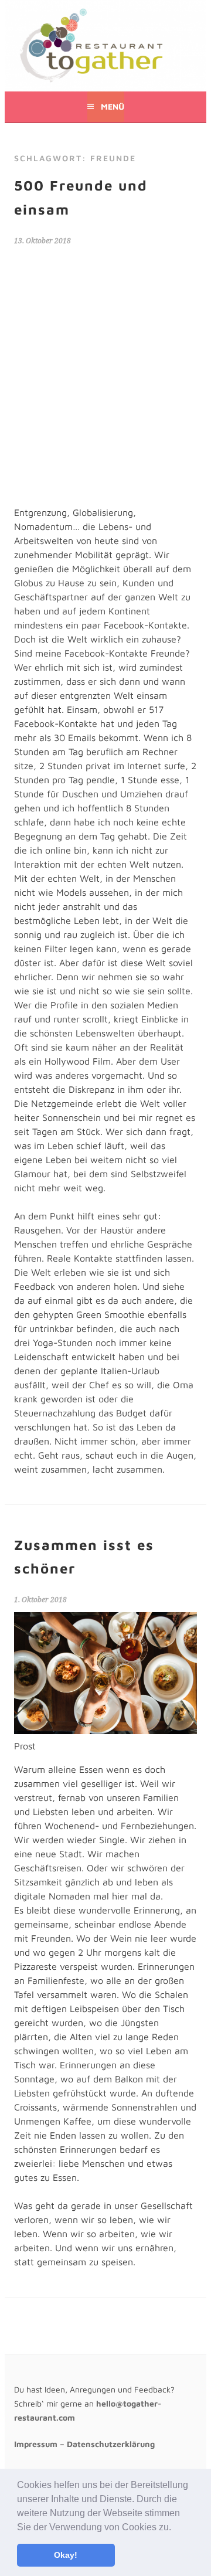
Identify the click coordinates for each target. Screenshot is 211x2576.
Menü (113, 106)
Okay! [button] (66, 2555)
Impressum (36, 2444)
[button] (175, 2528)
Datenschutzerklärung (111, 2444)
